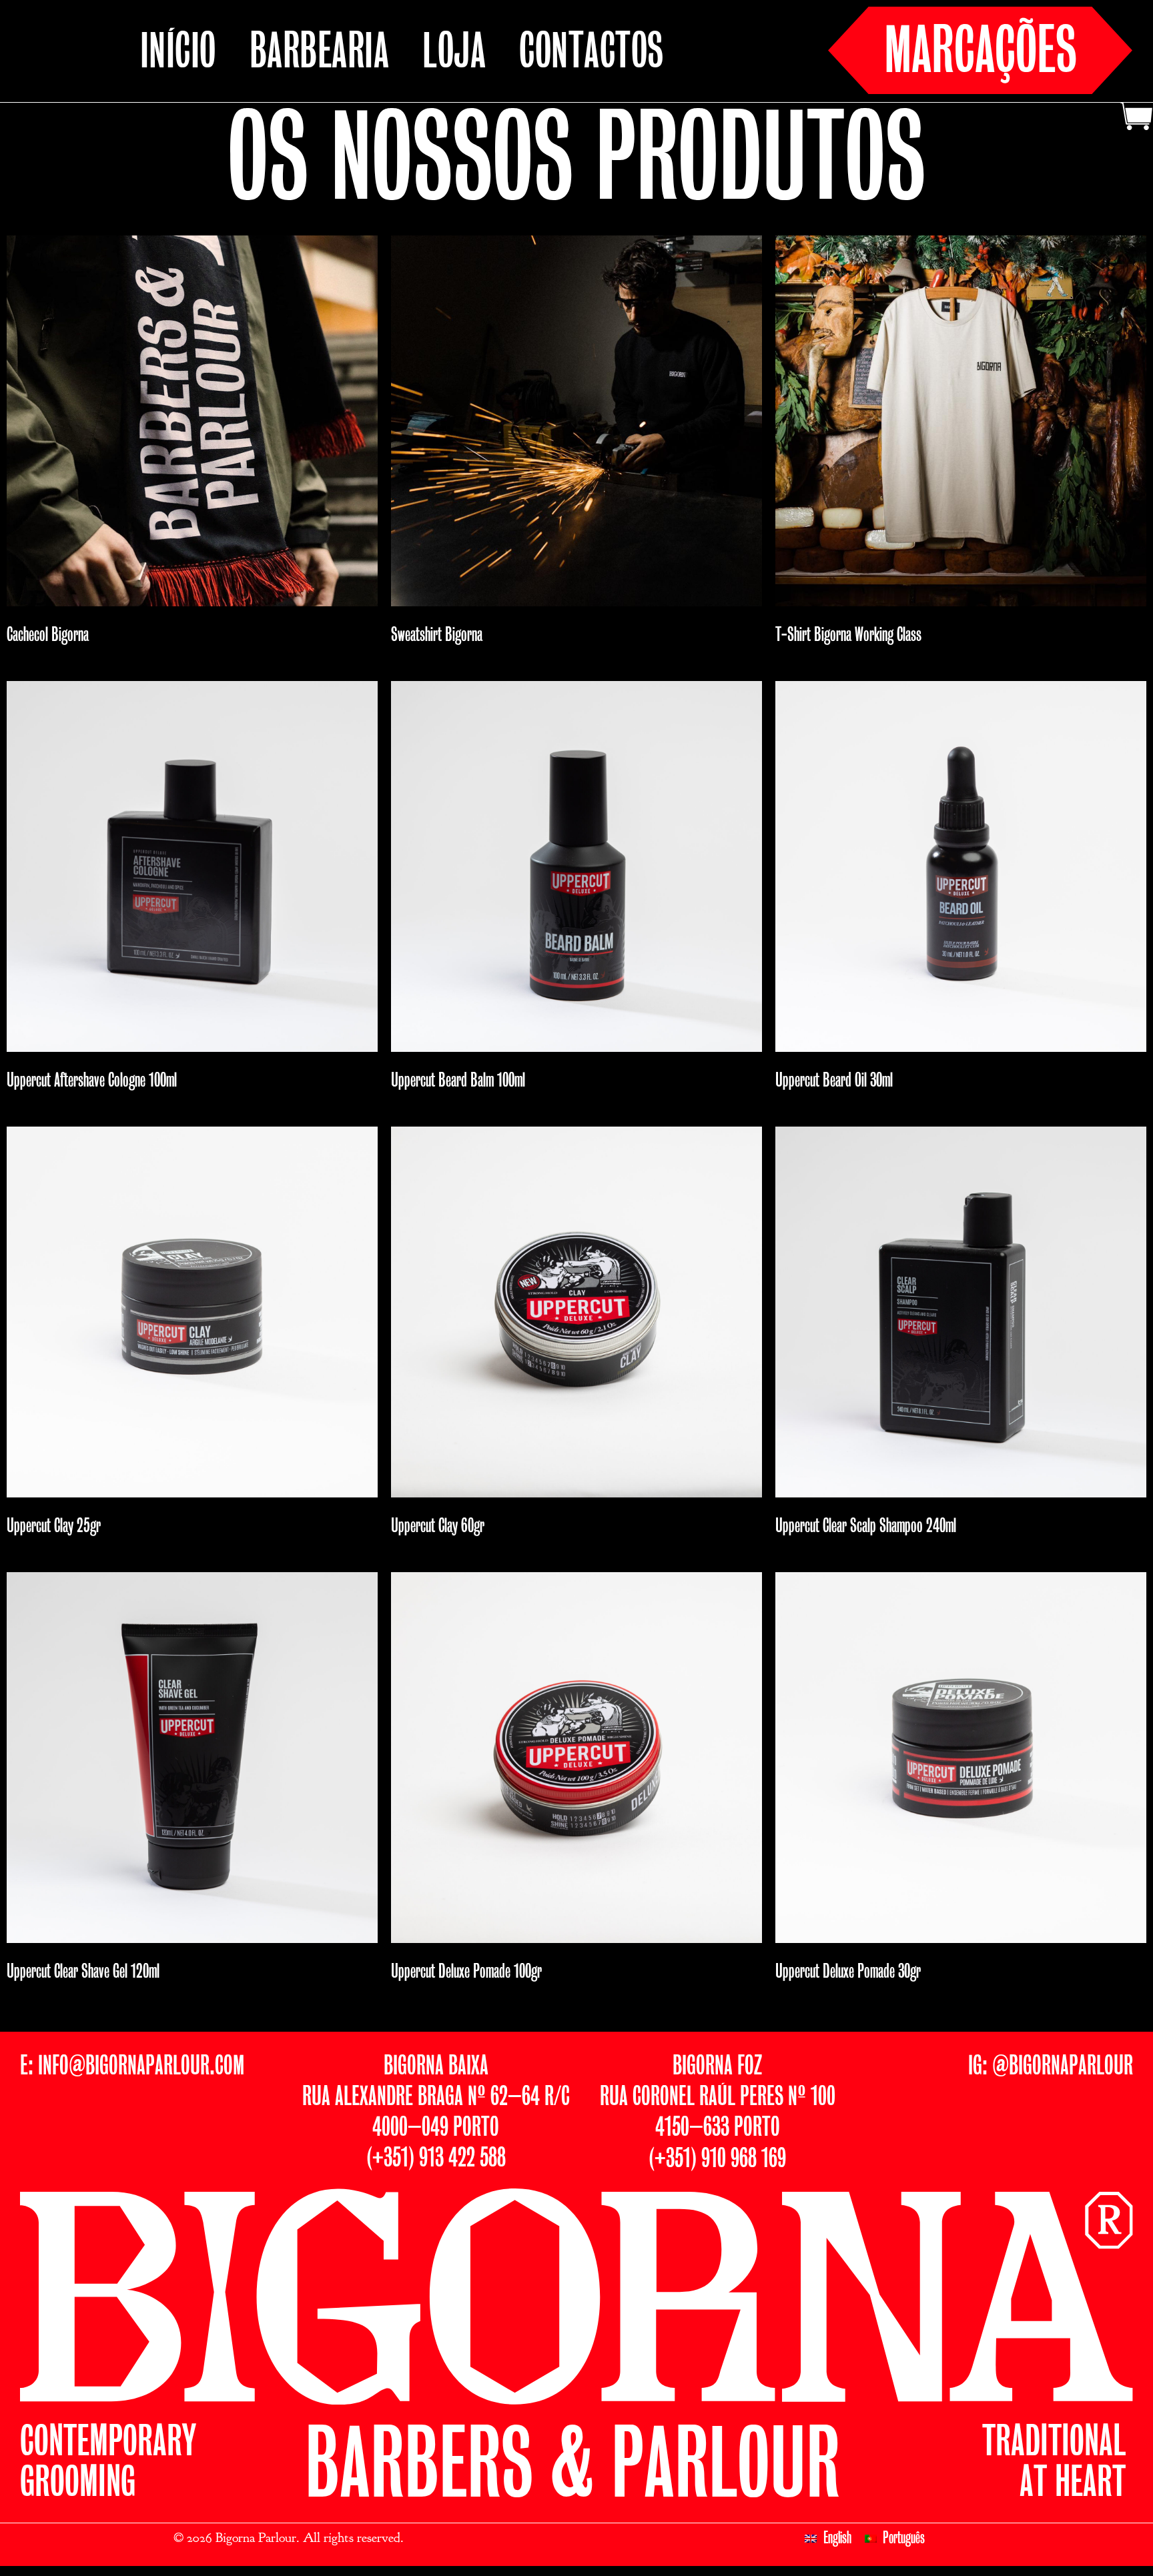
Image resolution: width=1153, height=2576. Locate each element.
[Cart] (1135, 118)
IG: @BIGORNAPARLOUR (1051, 2067)
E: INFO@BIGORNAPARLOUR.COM (132, 2067)
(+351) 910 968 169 (717, 2159)
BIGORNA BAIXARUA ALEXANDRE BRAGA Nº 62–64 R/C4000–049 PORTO (436, 2097)
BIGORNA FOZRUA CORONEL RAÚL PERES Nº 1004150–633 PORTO (718, 2097)
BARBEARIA (320, 54)
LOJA (454, 54)
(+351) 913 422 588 (436, 2159)
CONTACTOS (592, 54)
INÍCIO (178, 54)
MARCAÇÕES (981, 53)
